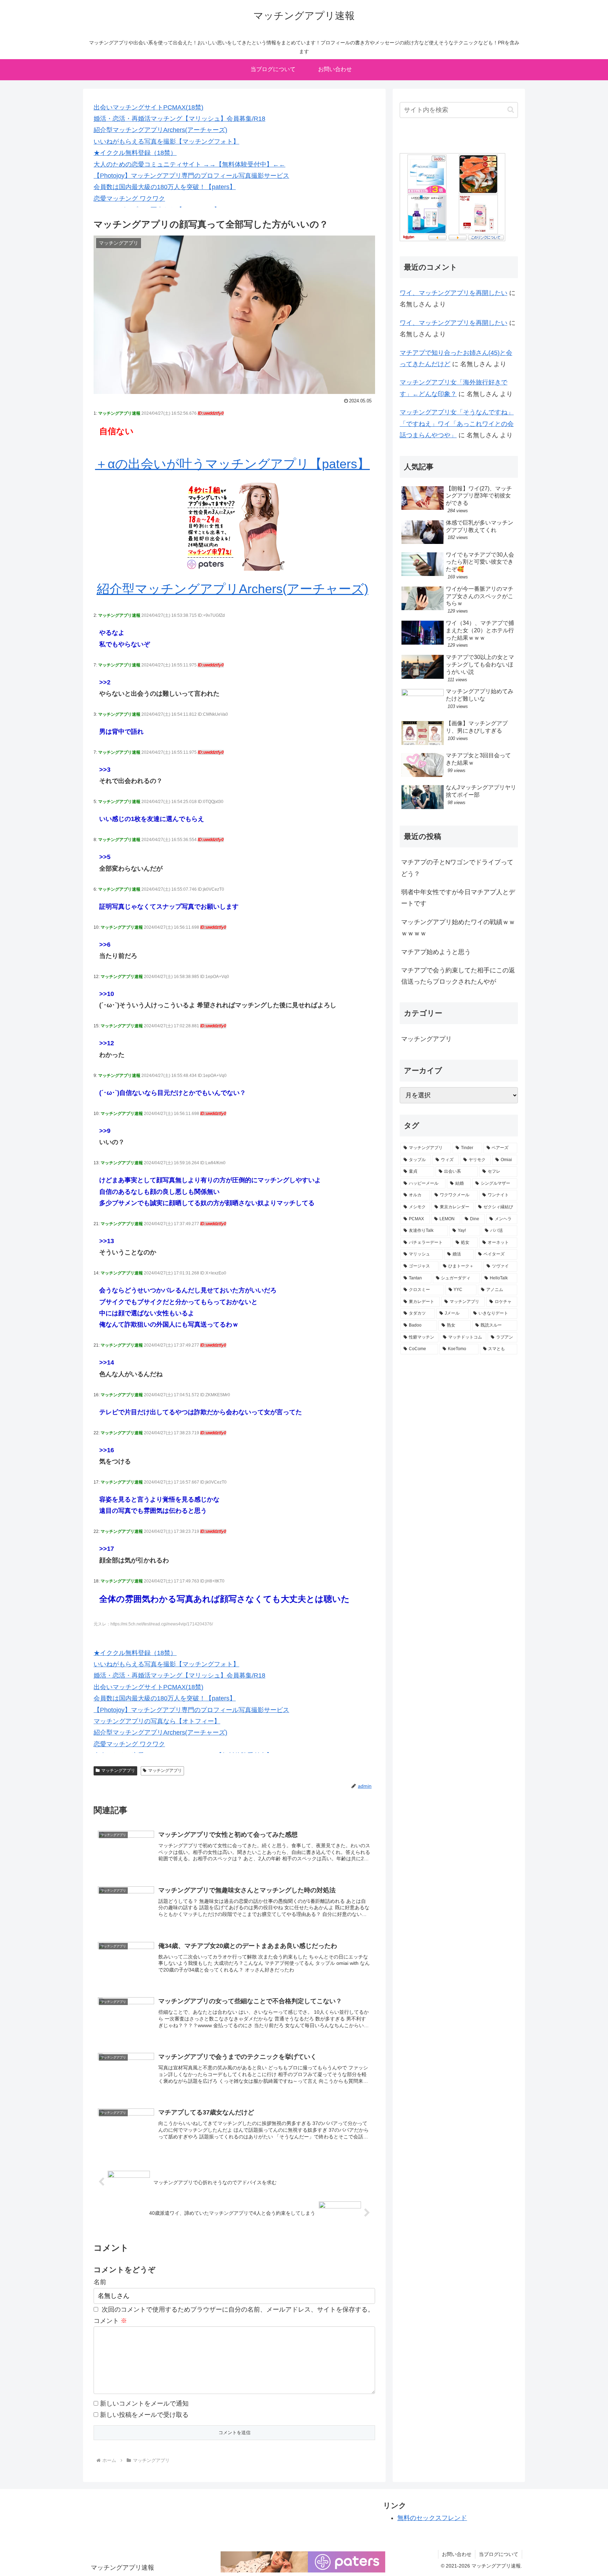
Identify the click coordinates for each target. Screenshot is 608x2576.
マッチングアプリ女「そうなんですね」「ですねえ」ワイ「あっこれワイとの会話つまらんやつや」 (457, 424)
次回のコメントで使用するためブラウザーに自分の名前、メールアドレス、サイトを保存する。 (238, 2309)
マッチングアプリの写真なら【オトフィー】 (157, 1721)
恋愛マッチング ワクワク (129, 199)
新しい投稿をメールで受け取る (144, 2415)
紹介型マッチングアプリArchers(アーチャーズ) (160, 130)
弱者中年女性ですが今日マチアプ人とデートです (458, 898)
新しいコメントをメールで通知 (144, 2403)
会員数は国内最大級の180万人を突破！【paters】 (165, 187)
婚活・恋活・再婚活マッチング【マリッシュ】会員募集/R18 (179, 119)
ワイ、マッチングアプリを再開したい (454, 293)
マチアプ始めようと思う (436, 952)
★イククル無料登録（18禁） (135, 153)
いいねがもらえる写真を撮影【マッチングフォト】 (166, 142)
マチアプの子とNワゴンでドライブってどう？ (457, 868)
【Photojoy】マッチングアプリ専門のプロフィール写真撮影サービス (191, 176)
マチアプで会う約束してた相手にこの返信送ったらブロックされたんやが (458, 976)
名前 (100, 2282)
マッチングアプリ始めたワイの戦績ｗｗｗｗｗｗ (458, 928)
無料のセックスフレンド (432, 2518)
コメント (110, 2321)
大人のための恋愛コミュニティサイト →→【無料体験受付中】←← (189, 164)
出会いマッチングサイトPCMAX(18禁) (148, 107)
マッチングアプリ (118, 1770)
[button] (511, 110)
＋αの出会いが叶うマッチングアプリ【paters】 (232, 464)
